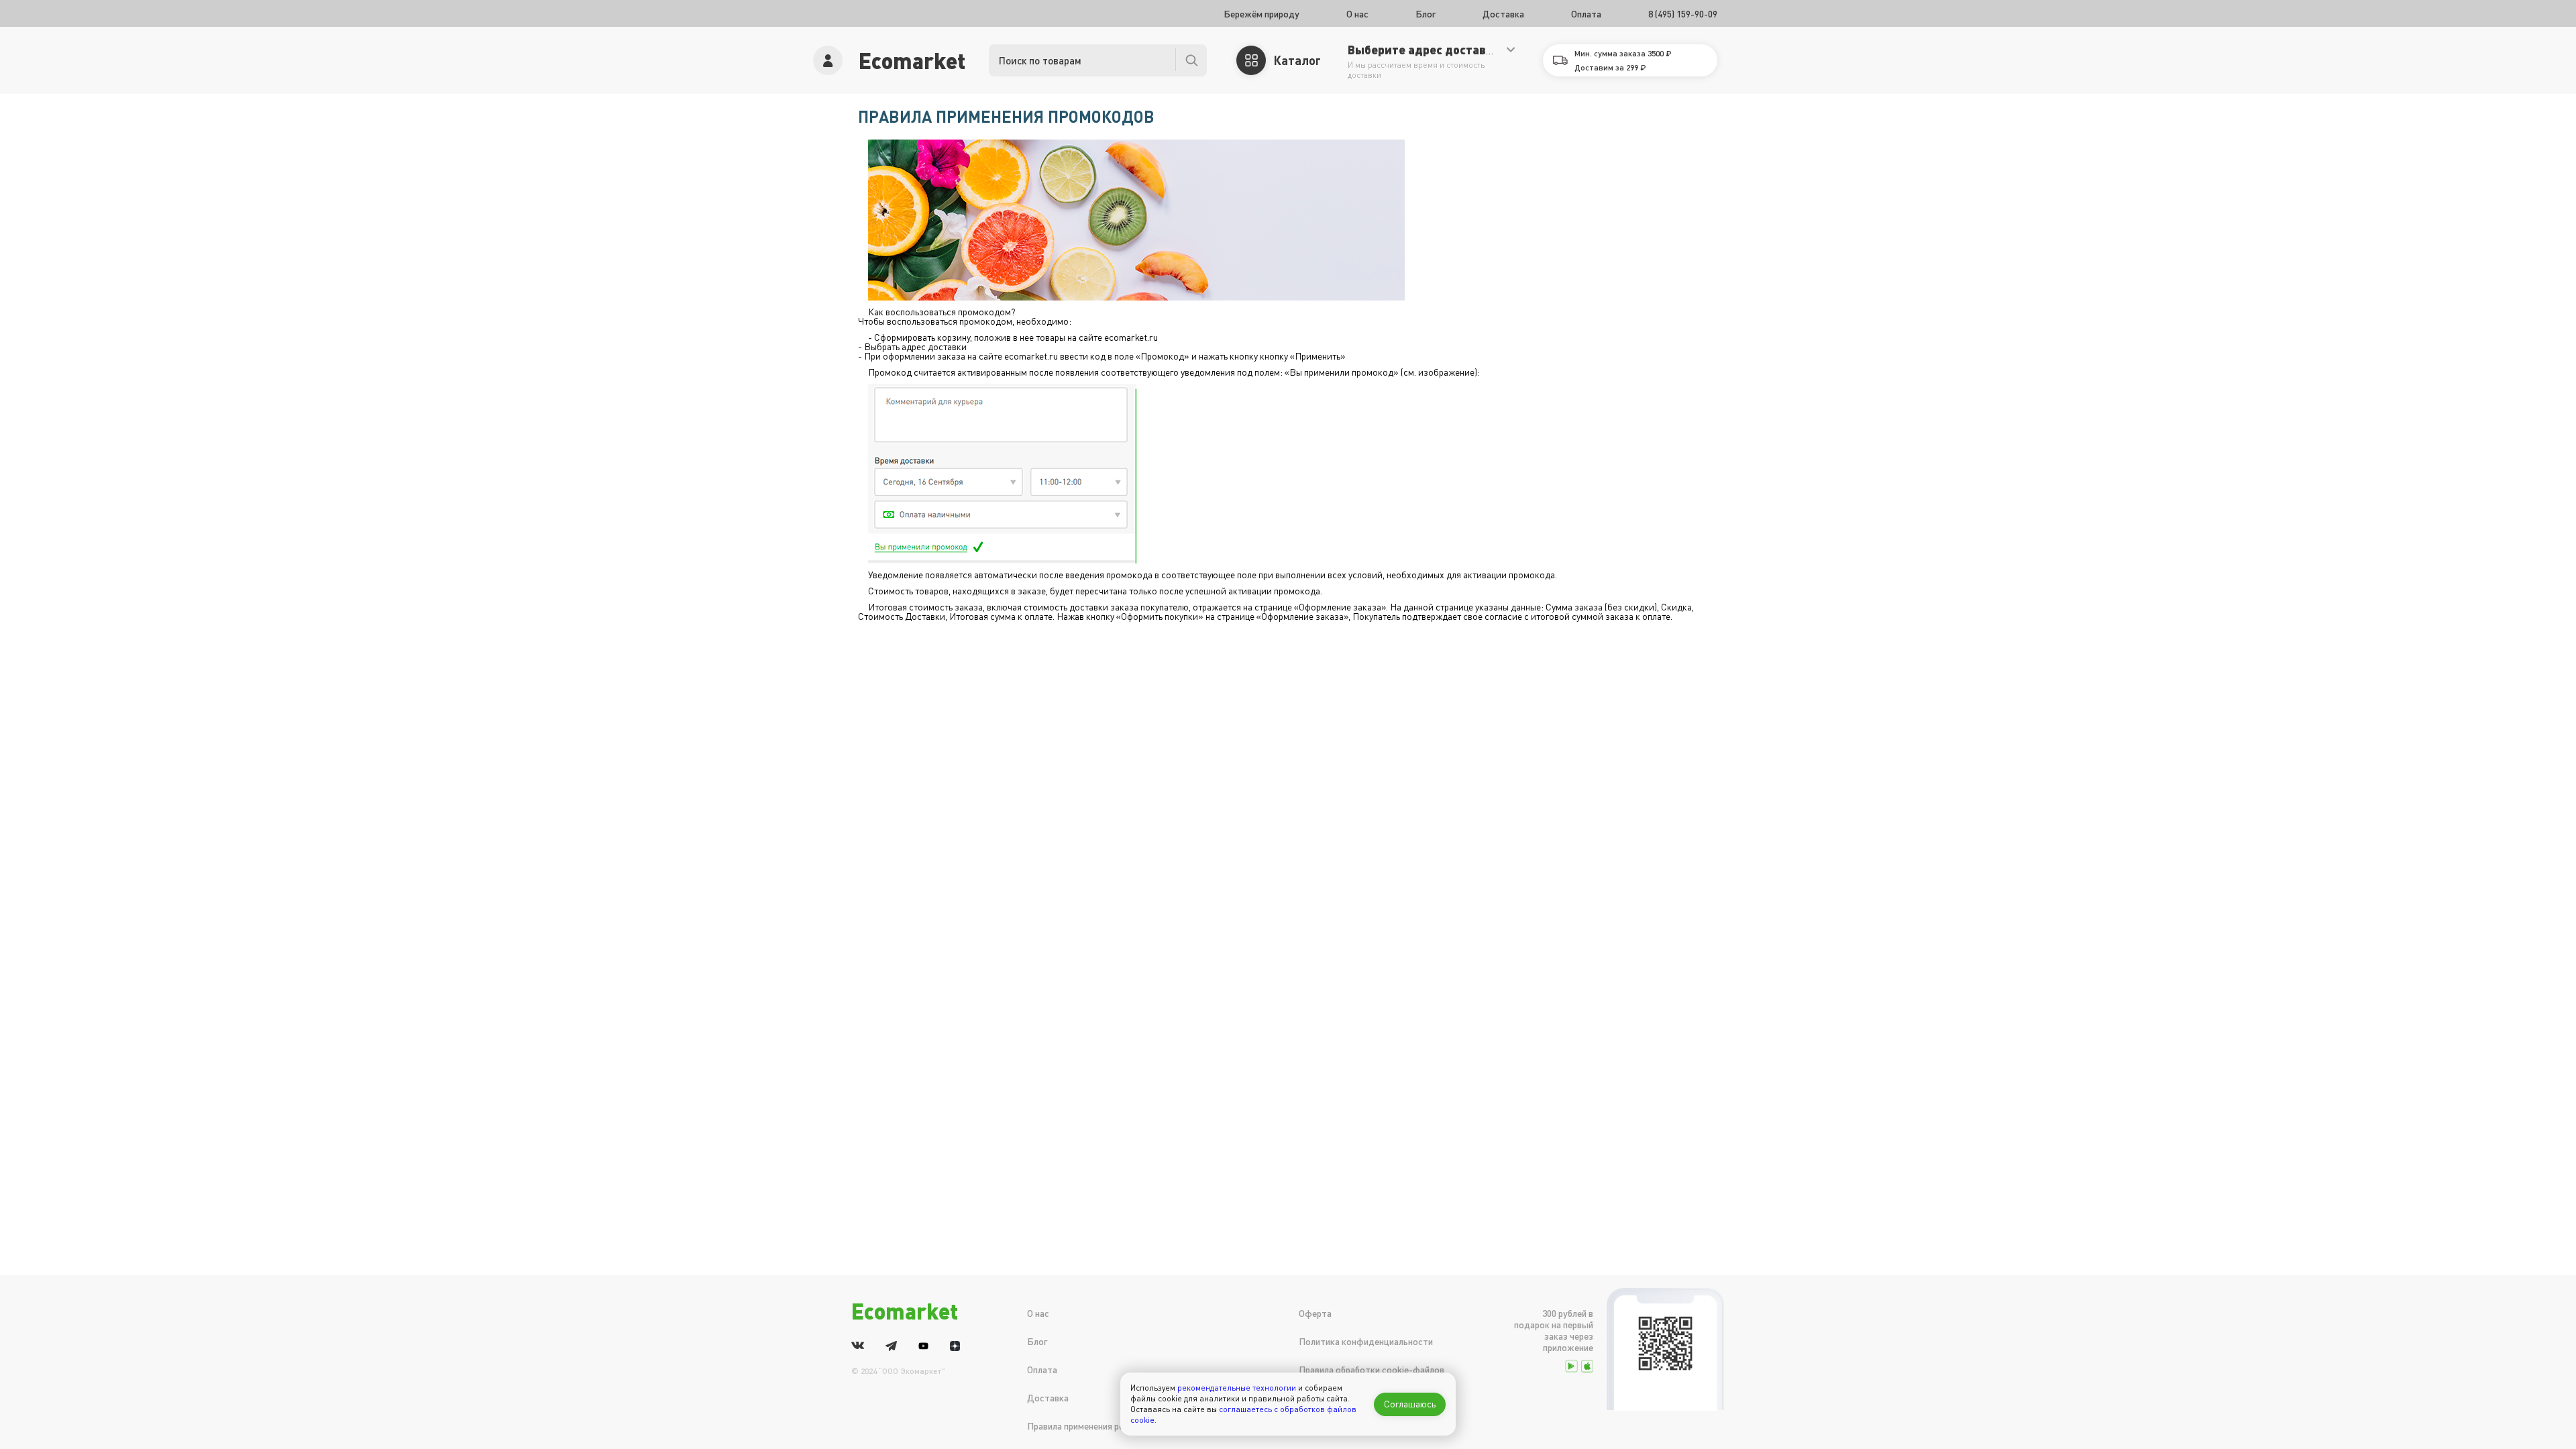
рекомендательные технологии (1237, 1388)
